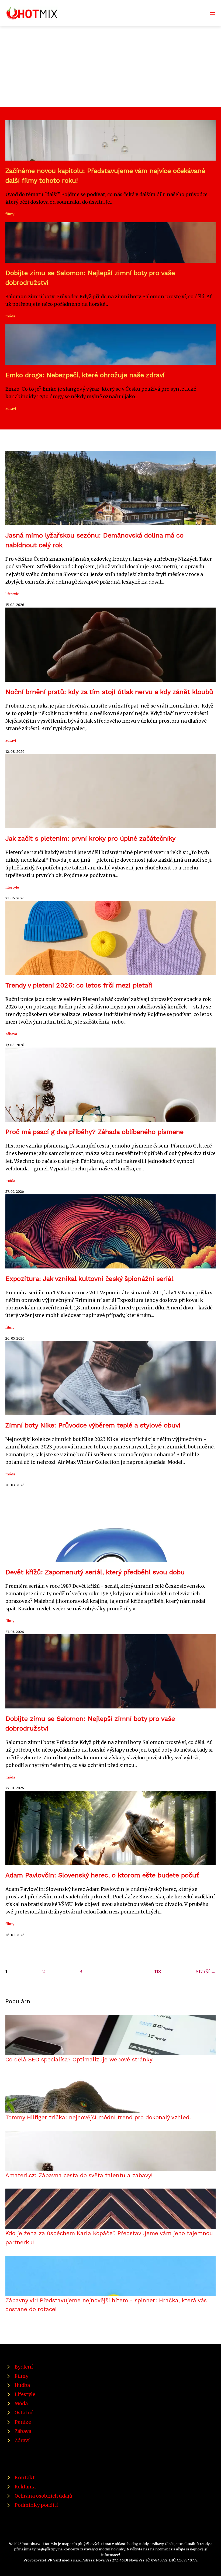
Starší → (206, 1972)
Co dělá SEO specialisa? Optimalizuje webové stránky (79, 2060)
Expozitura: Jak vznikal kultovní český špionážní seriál (89, 1279)
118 (158, 1972)
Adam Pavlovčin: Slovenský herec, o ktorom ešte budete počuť (102, 1875)
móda (10, 316)
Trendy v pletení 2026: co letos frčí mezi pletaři (79, 985)
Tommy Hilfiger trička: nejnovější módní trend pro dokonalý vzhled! (98, 2117)
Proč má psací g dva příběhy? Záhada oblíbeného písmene (94, 1132)
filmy (10, 214)
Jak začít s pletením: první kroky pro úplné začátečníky (90, 838)
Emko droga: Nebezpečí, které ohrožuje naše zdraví (85, 375)
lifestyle (12, 594)
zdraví (11, 408)
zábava (11, 1034)
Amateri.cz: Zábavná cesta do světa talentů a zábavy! (79, 2175)
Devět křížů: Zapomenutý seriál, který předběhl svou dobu (95, 1572)
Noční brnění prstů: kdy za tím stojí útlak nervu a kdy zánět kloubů (109, 692)
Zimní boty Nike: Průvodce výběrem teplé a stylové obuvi (93, 1425)
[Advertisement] (110, 67)
